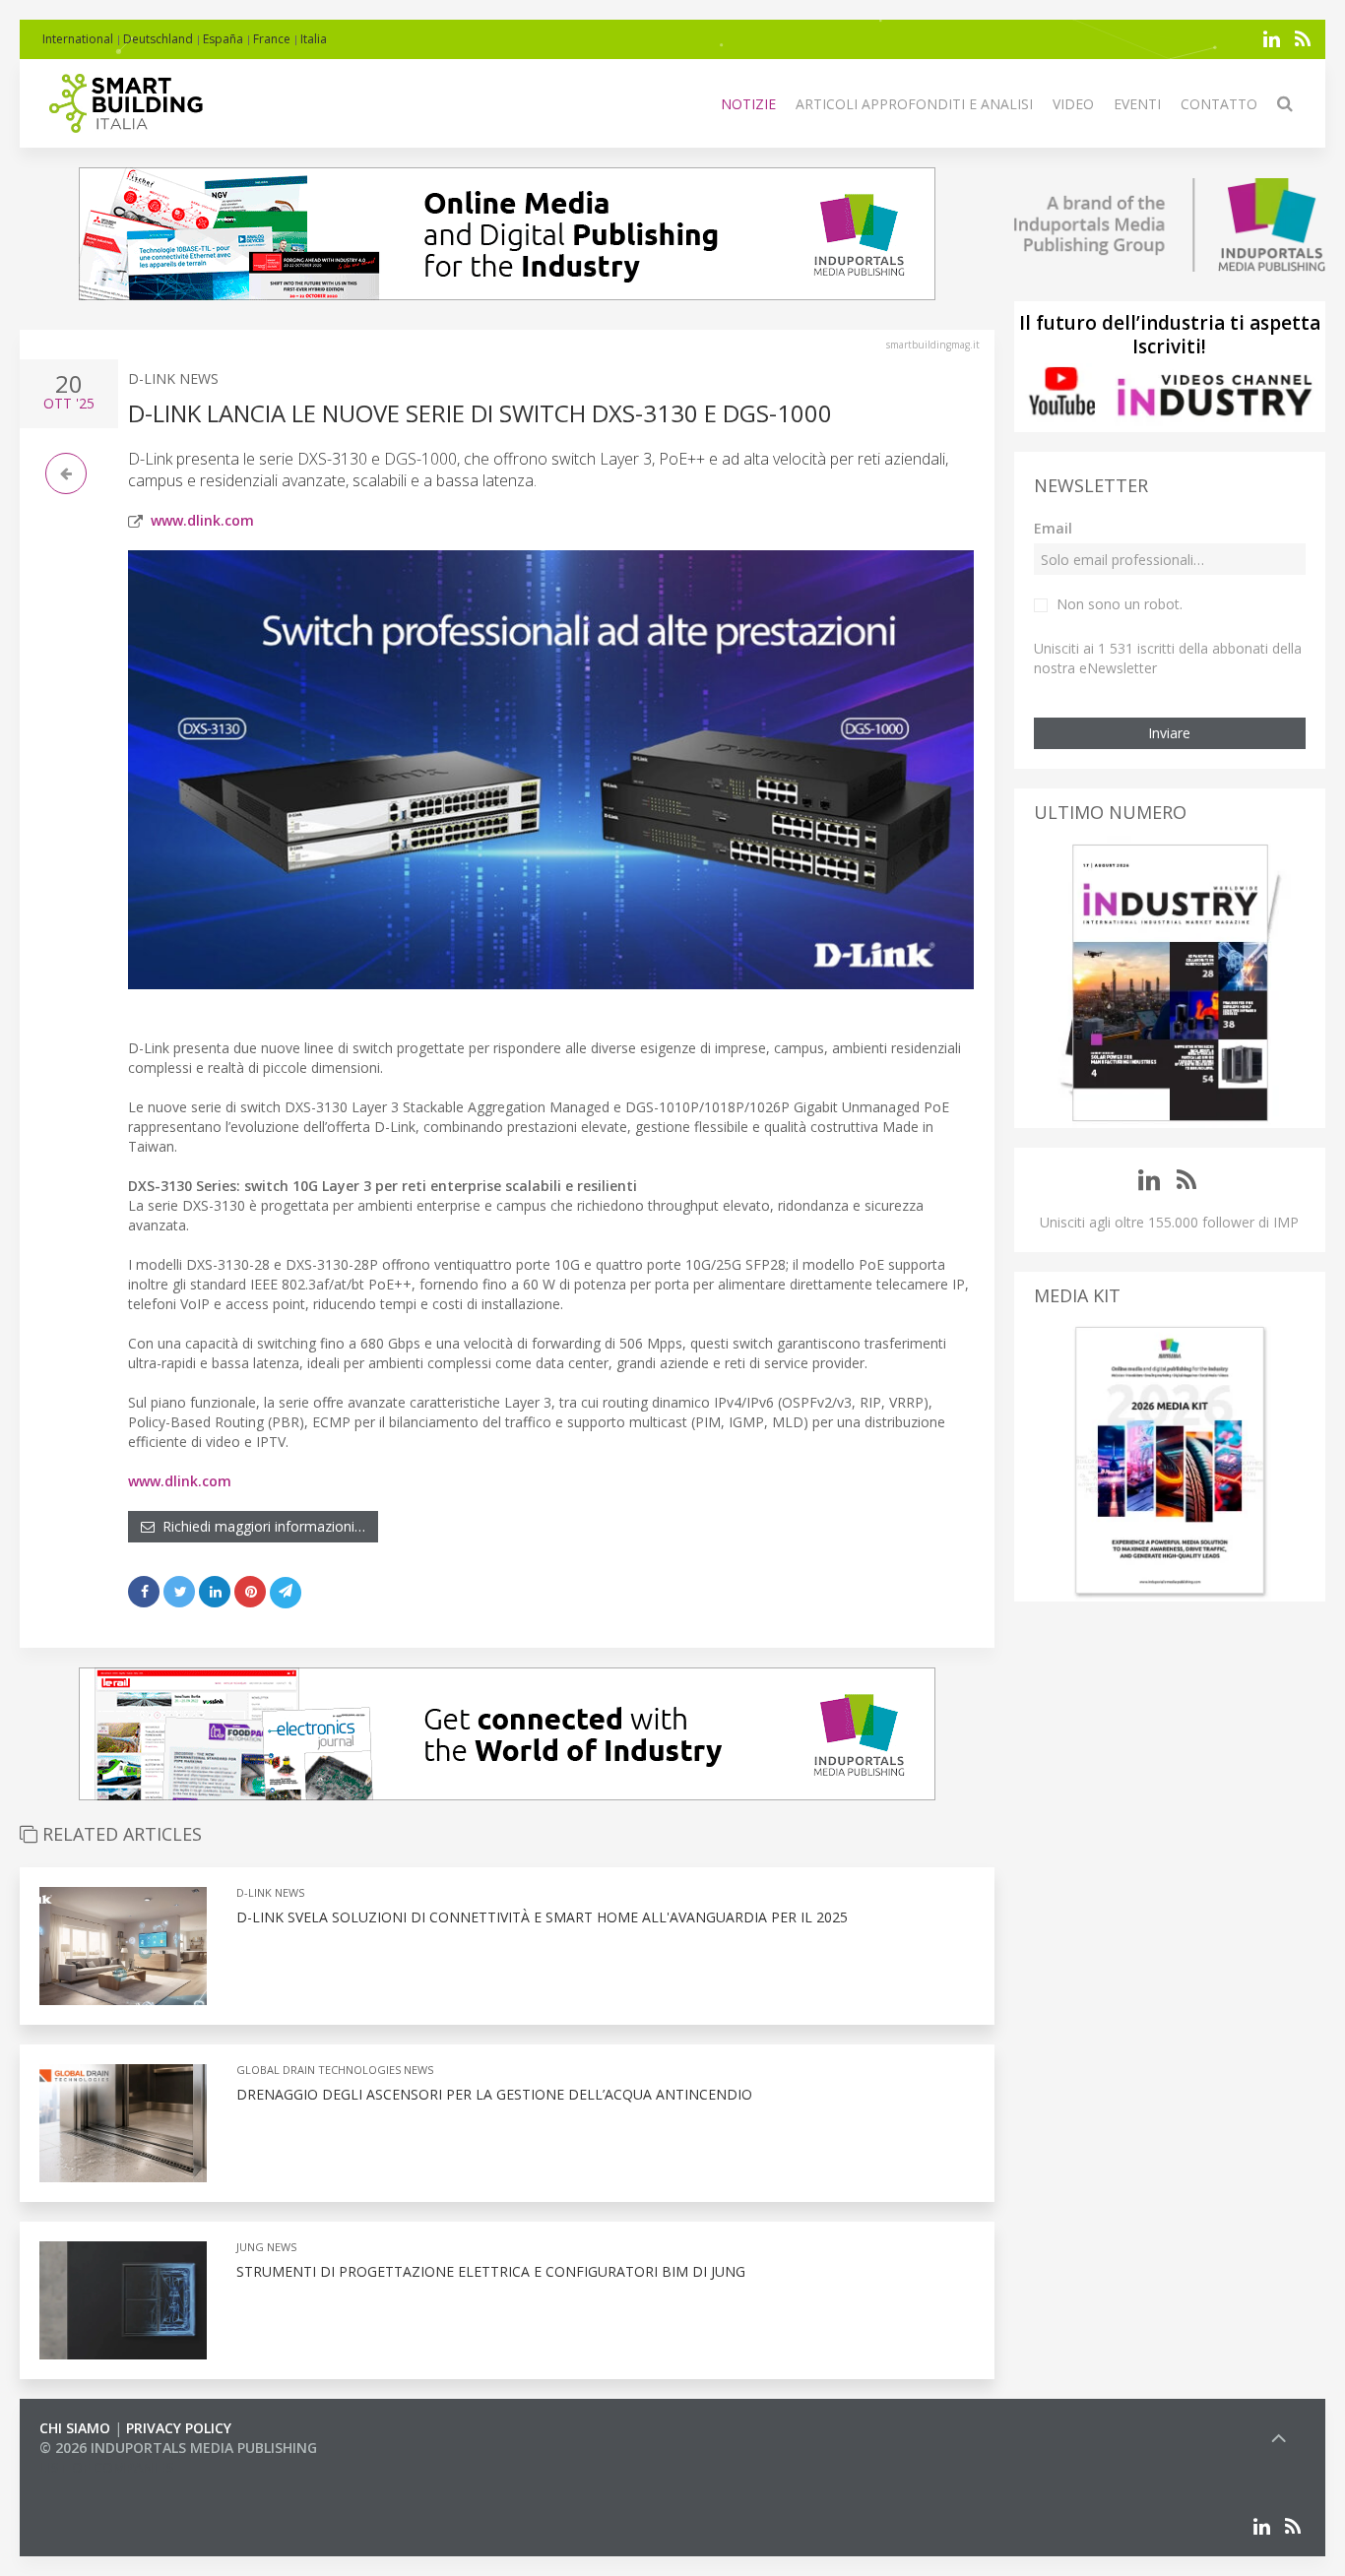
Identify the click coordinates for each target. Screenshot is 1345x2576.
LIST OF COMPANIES (106, 2467)
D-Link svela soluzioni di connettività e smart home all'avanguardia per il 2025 (542, 1917)
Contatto (1219, 104)
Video (1073, 104)
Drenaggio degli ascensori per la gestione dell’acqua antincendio (494, 2094)
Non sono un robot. (1120, 604)
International (78, 39)
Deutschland (158, 39)
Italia (314, 39)
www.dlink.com (202, 520)
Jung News (266, 2247)
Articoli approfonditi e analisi (914, 104)
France (272, 39)
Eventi (1137, 104)
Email (1053, 528)
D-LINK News (173, 378)
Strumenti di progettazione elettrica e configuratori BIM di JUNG (491, 2271)
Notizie (748, 104)
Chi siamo (75, 2428)
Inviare (1169, 733)
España (223, 39)
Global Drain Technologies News (335, 2070)
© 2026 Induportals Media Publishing (178, 2448)
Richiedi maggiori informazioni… (260, 1526)
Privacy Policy (179, 2428)
